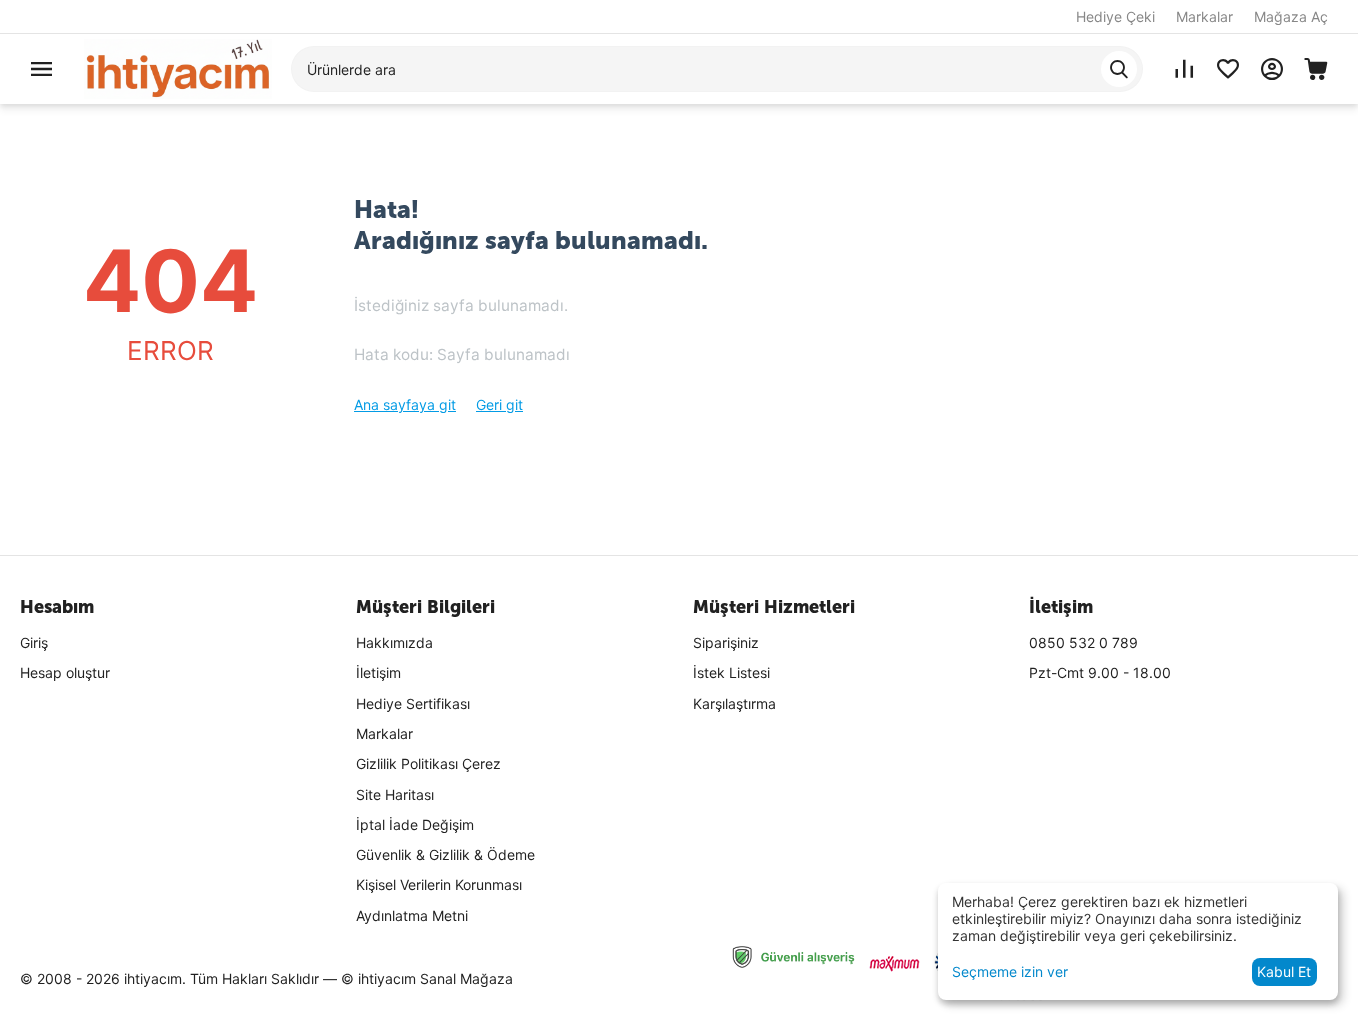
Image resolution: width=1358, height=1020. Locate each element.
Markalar (1204, 16)
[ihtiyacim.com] (178, 67)
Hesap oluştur (65, 672)
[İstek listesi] (1228, 69)
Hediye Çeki (1115, 16)
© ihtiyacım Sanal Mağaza (427, 978)
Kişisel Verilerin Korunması (439, 884)
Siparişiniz (726, 642)
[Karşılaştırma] (1184, 69)
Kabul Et (1284, 971)
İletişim (378, 672)
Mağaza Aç (1291, 16)
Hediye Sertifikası (413, 703)
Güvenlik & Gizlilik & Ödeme (445, 854)
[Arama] (1119, 69)
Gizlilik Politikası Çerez (428, 763)
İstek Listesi (731, 672)
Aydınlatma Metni (412, 915)
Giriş (34, 642)
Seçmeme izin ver (1010, 971)
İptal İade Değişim (415, 824)
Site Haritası (395, 794)
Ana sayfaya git (405, 404)
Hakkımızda (394, 642)
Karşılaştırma (734, 703)
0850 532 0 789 (1083, 642)
